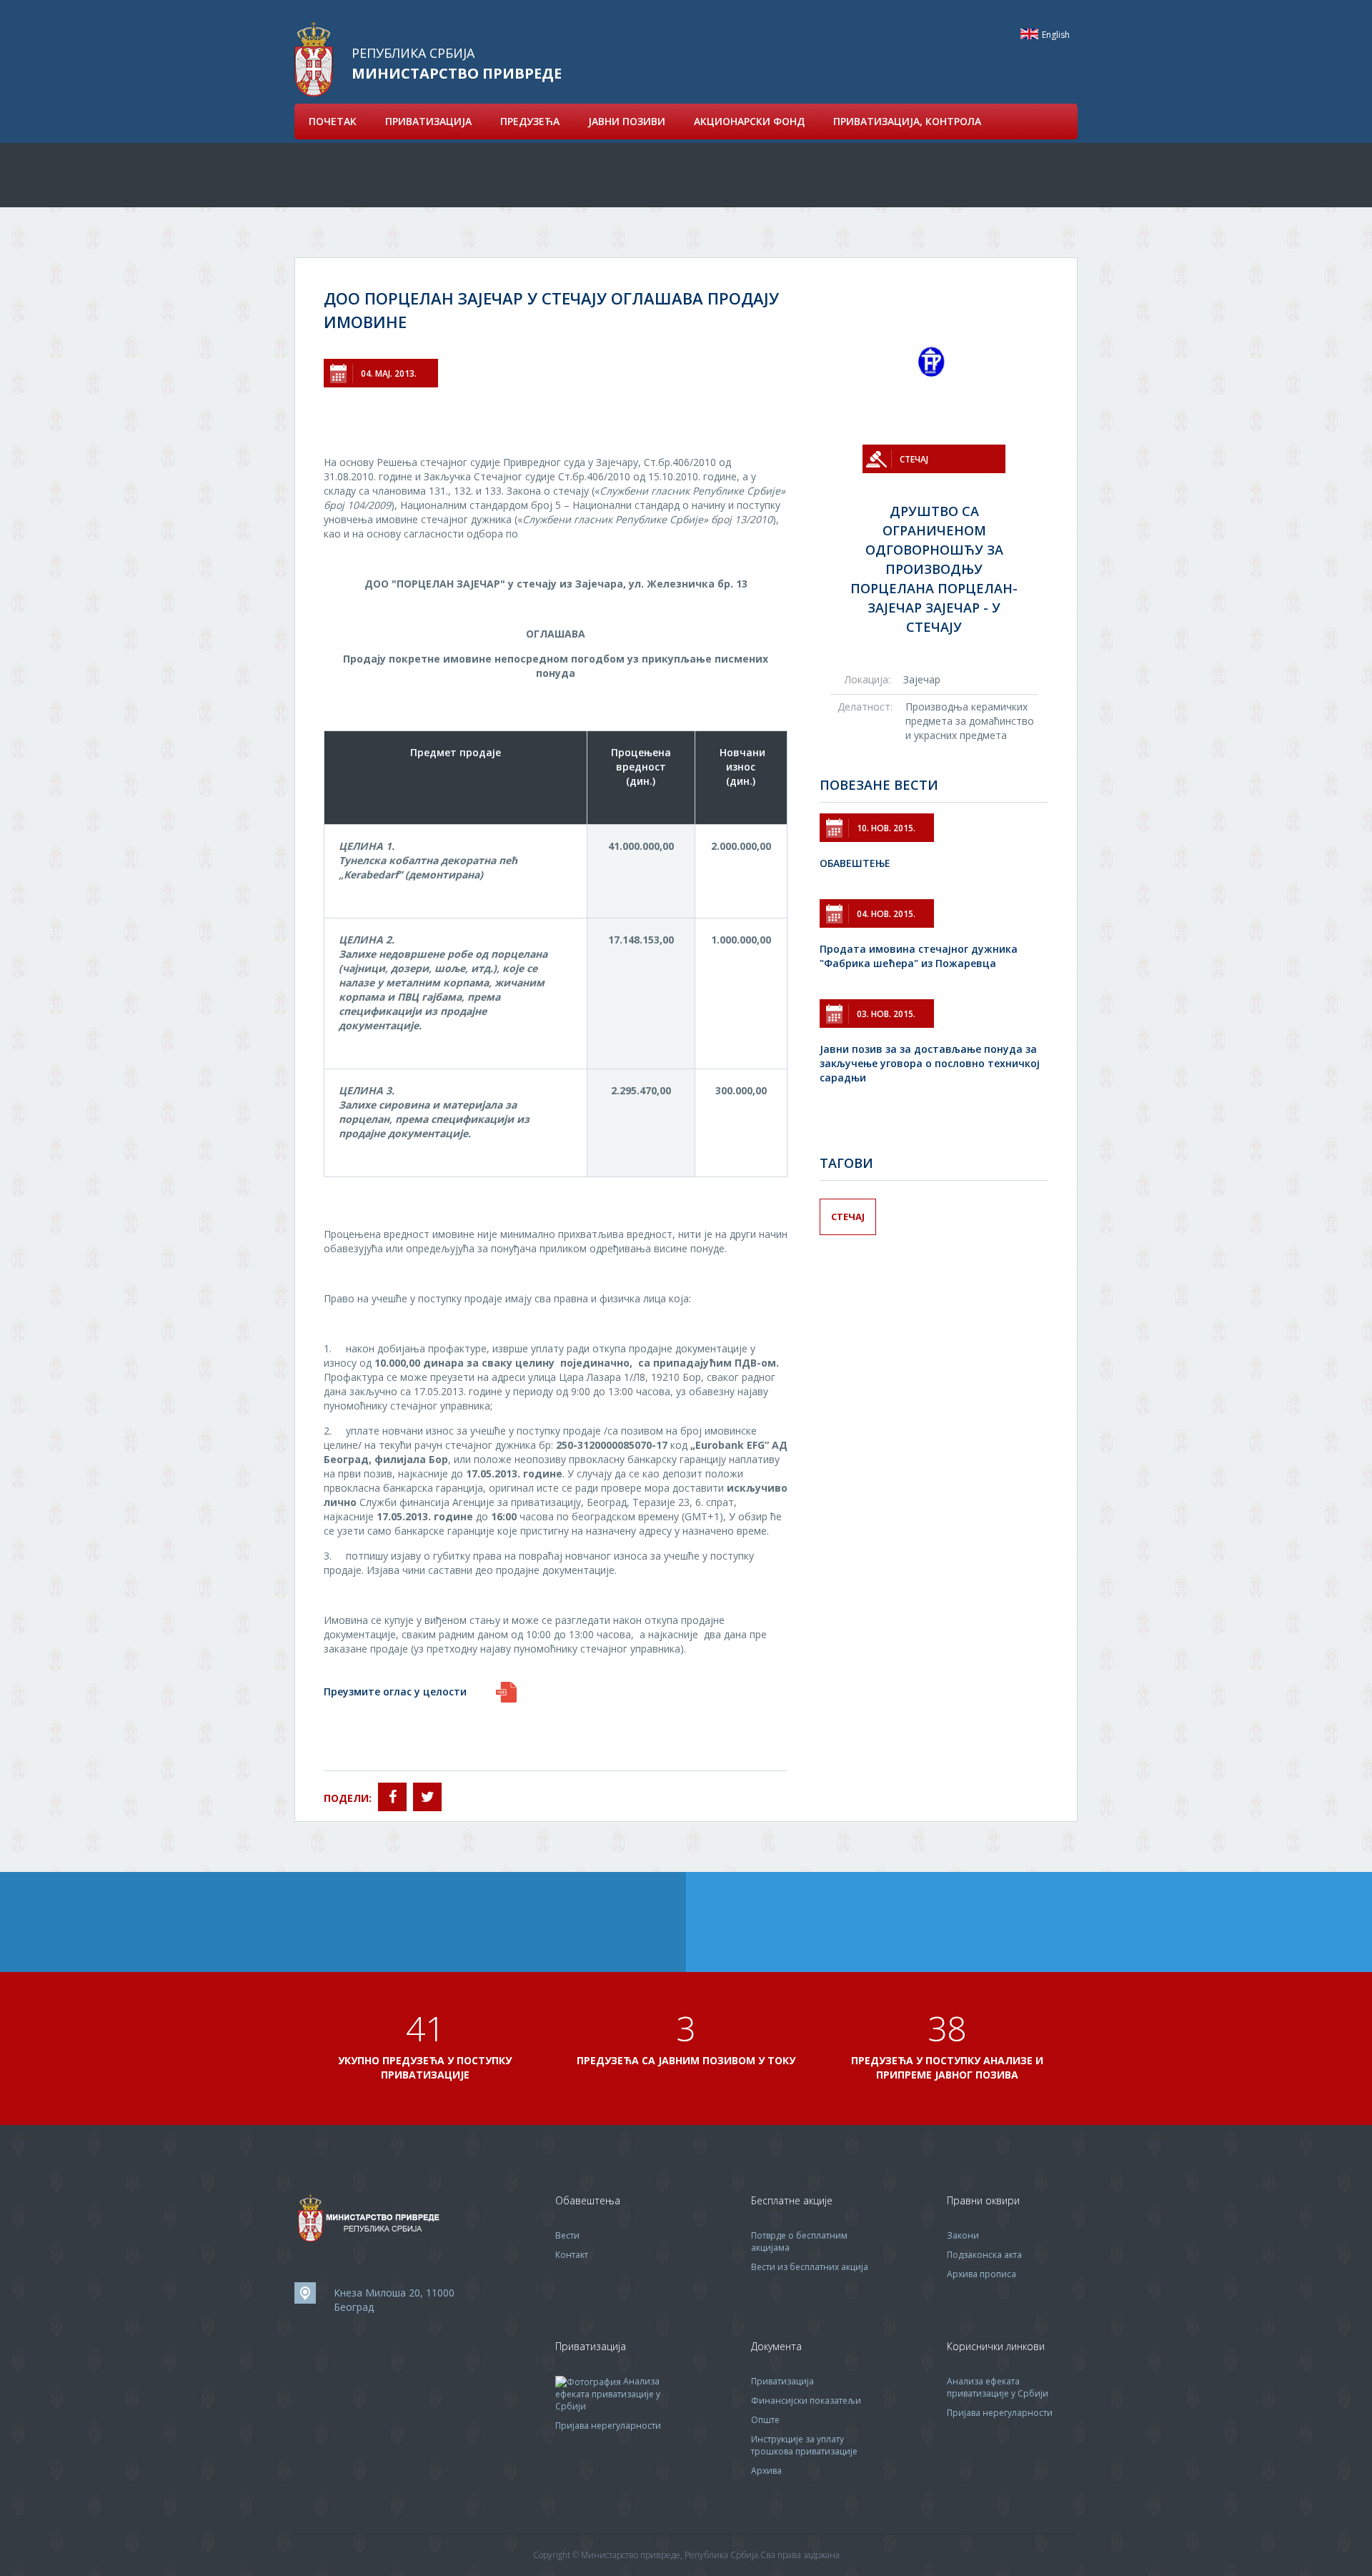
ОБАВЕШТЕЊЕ (855, 863)
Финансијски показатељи (806, 2401)
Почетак (333, 121)
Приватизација (782, 2381)
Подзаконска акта (984, 2255)
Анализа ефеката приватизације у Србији (608, 2394)
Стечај (848, 1217)
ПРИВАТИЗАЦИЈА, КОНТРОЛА (907, 121)
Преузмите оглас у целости (395, 1691)
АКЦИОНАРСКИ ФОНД (749, 121)
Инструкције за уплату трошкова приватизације (804, 2445)
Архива (766, 2471)
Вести (567, 2235)
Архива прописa (981, 2274)
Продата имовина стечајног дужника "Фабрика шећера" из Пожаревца (919, 956)
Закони (963, 2235)
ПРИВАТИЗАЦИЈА (428, 121)
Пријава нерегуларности (608, 2426)
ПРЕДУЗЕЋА (530, 121)
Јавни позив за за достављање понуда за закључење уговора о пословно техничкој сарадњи (930, 1063)
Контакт (572, 2255)
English (1029, 34)
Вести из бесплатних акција (810, 2267)
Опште (765, 2420)
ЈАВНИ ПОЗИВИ (627, 121)
